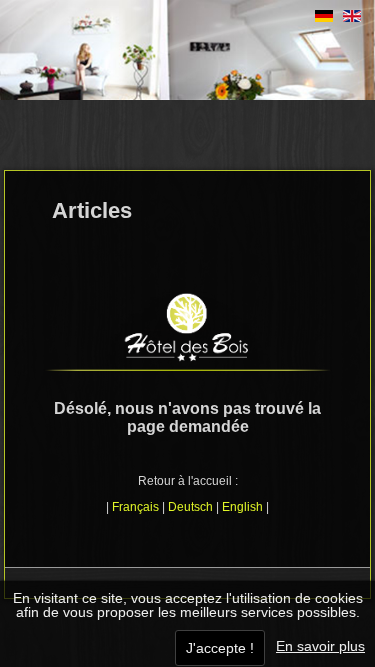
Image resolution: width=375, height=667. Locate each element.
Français (135, 507)
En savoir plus (320, 646)
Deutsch (190, 507)
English (242, 507)
